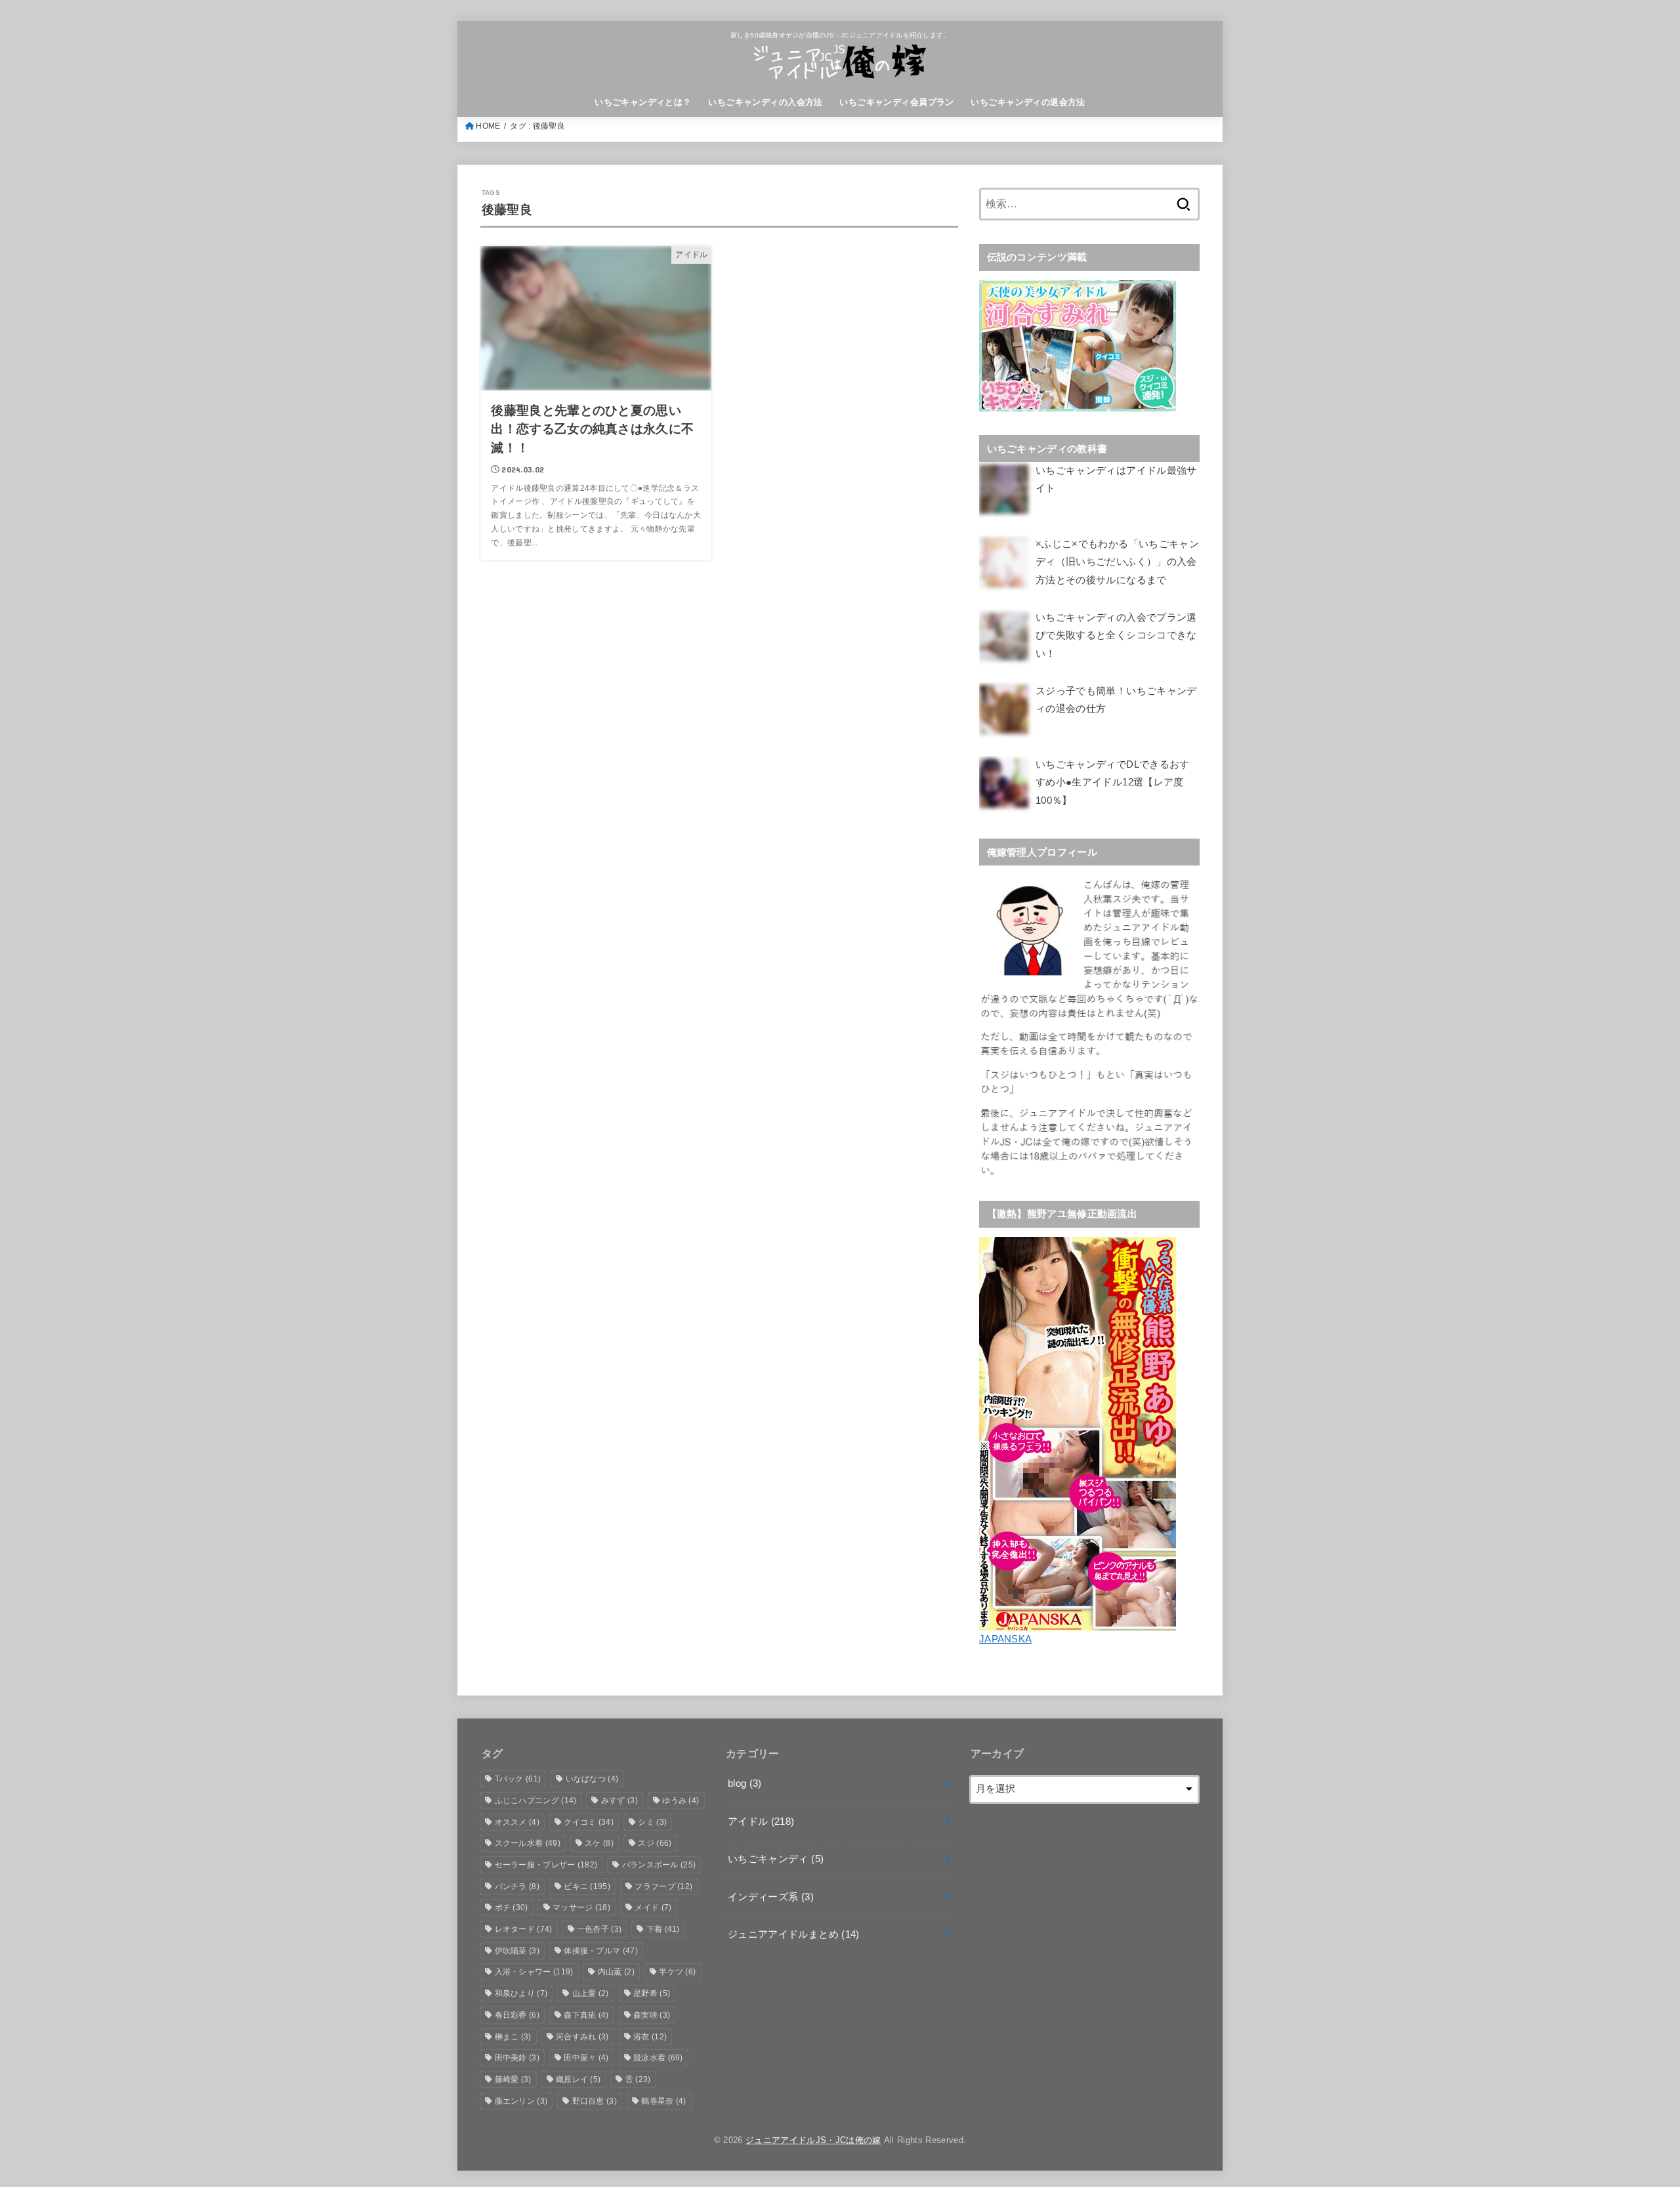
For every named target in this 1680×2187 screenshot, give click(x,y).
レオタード (524, 1929)
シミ (652, 1822)
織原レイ (578, 2079)
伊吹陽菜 (517, 1951)
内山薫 (616, 1972)
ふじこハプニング (536, 1801)
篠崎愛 (513, 2079)
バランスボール (659, 1865)
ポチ (512, 1907)
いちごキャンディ (776, 1859)
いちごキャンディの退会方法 (1028, 102)
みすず (619, 1801)
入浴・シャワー (534, 1972)
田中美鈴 (517, 2058)
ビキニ (587, 1886)
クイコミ (589, 1822)
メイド (653, 1907)
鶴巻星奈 (663, 2101)
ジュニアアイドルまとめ (794, 1934)
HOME (488, 126)
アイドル (761, 1822)
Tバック (518, 1779)
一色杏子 (599, 1929)
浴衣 (650, 2037)
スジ (655, 1843)
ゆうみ (681, 1801)
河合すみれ (582, 2037)
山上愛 (591, 1993)
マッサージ (581, 1907)
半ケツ (677, 1972)
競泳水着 (658, 2058)
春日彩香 (517, 2015)
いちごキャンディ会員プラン (896, 102)
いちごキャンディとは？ (643, 102)
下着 (663, 1929)
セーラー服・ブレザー (546, 1865)
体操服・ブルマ (601, 1951)
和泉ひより (521, 1993)
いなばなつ (592, 1779)
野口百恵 (595, 2101)
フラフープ (663, 1886)
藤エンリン (521, 2101)
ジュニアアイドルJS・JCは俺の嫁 (813, 2140)
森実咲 (652, 2015)
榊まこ (513, 2037)
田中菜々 (586, 2058)
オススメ (517, 1822)
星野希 (652, 1993)
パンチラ (517, 1886)
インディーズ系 (771, 1897)
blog (745, 1783)
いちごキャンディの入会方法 (765, 102)
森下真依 (586, 2015)
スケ (599, 1843)
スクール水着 (528, 1843)
